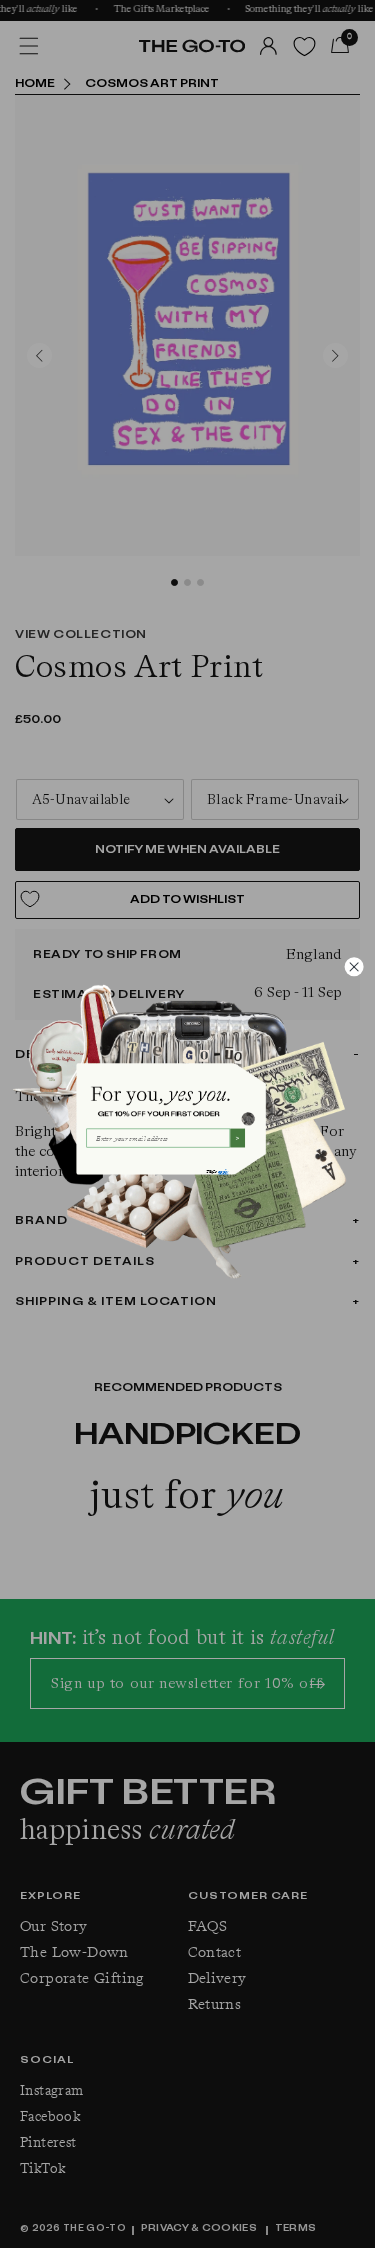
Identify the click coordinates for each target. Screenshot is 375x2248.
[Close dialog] (354, 967)
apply (223, 1171)
